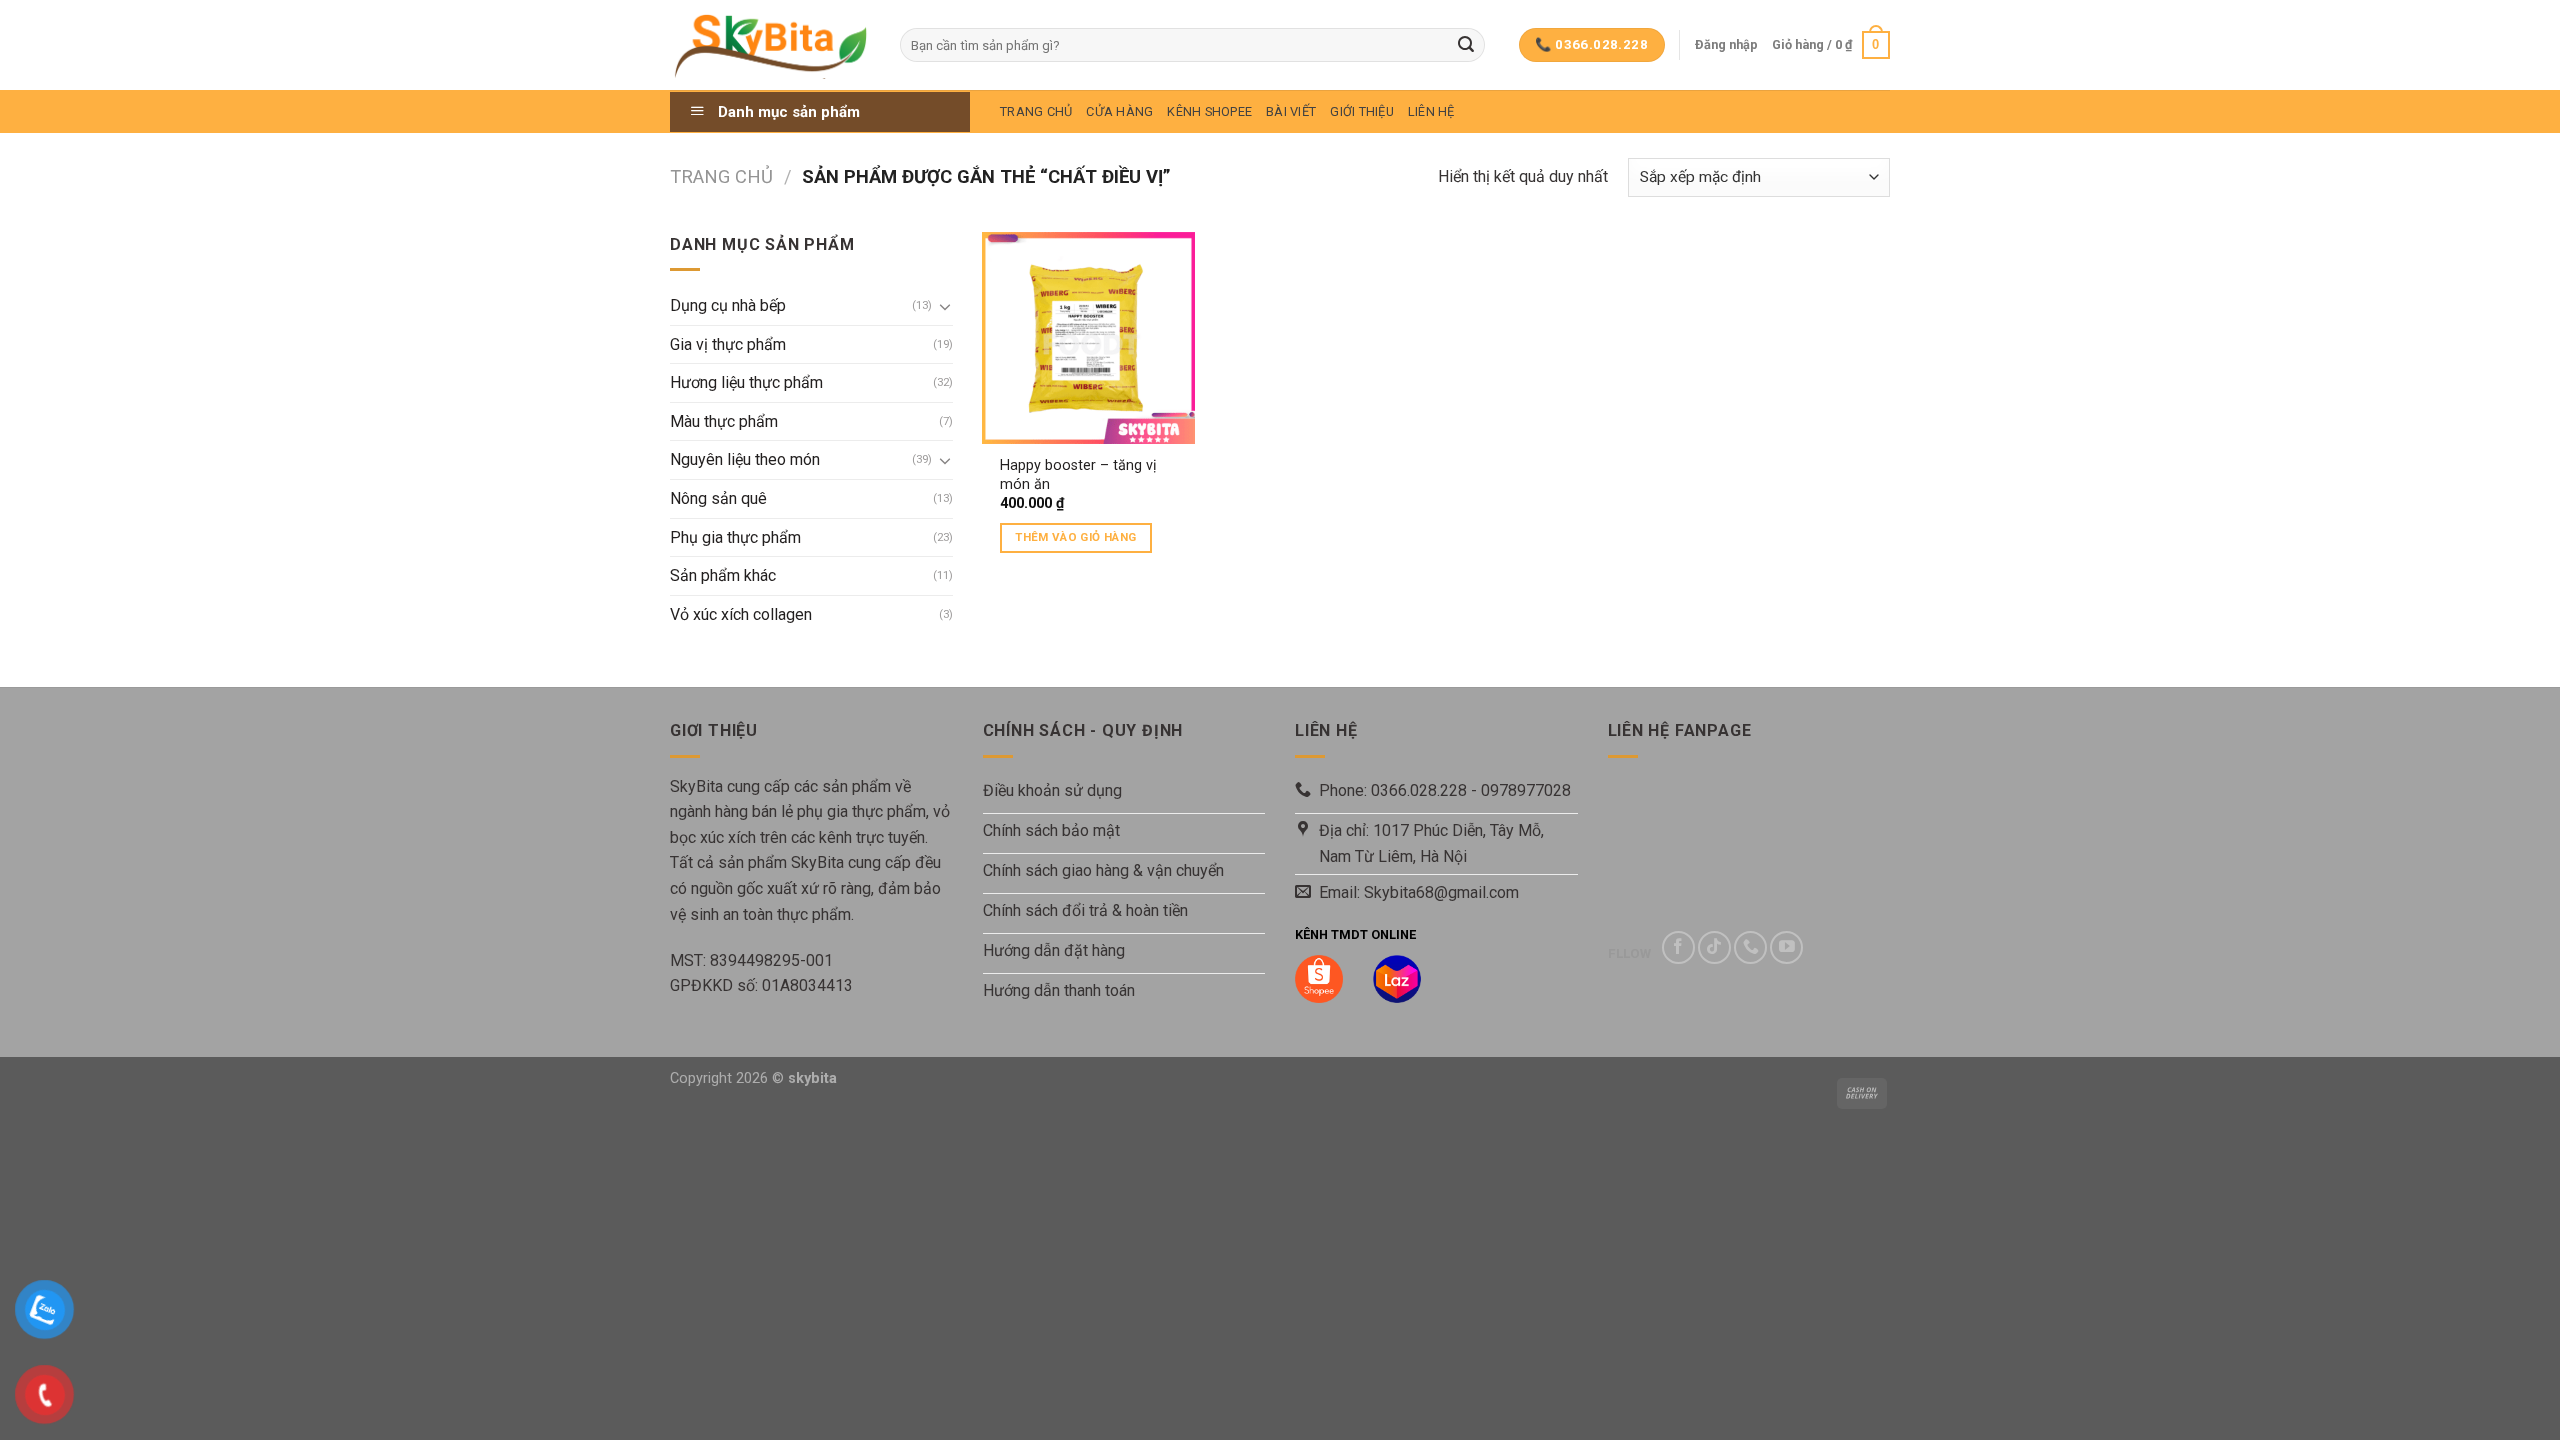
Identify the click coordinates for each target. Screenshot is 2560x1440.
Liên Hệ (1431, 111)
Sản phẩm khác (723, 575)
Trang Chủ (1036, 111)
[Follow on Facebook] (1678, 947)
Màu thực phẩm (724, 421)
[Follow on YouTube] (1786, 947)
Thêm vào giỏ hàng (1075, 537)
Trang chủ (721, 176)
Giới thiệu (1362, 111)
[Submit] (1466, 45)
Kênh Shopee (1209, 111)
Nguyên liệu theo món (745, 459)
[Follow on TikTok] (1714, 947)
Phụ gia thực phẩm (735, 537)
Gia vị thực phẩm (728, 344)
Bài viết (1291, 111)
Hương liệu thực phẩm (746, 382)
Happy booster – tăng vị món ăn (1078, 475)
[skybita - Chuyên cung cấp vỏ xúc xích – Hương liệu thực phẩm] (770, 45)
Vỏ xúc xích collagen (741, 614)
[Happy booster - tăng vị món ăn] (1088, 338)
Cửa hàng (1119, 111)
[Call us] (1750, 947)
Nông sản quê (718, 498)
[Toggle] (945, 306)
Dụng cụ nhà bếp (728, 305)
